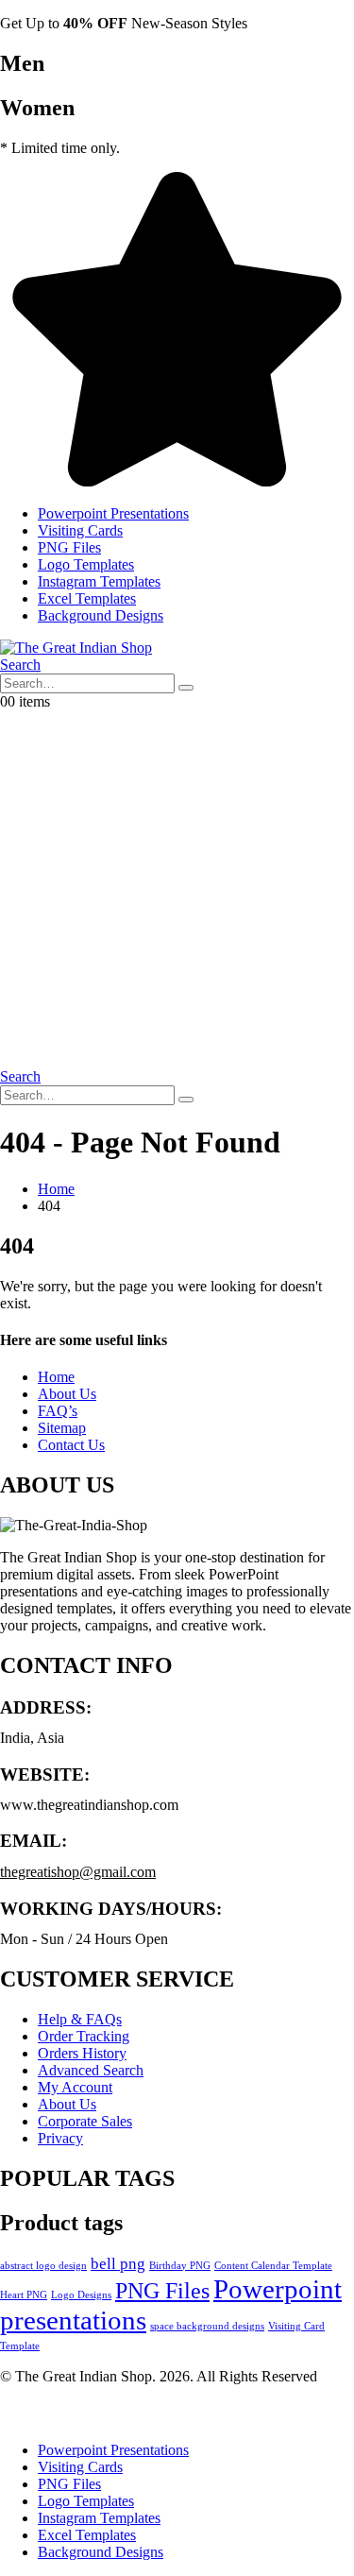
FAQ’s (58, 1411)
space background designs (207, 2326)
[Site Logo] (76, 648)
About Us (67, 1394)
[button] (20, 665)
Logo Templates (86, 564)
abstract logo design (43, 2266)
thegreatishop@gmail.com (78, 1872)
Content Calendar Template (273, 2266)
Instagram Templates (99, 581)
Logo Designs (81, 2295)
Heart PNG (24, 2295)
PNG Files (69, 547)
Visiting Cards (80, 530)
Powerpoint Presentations (113, 513)
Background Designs (101, 615)
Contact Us (71, 1445)
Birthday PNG (180, 2266)
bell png (118, 2264)
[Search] (186, 688)
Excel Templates (87, 598)
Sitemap (62, 1428)
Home (56, 1377)
